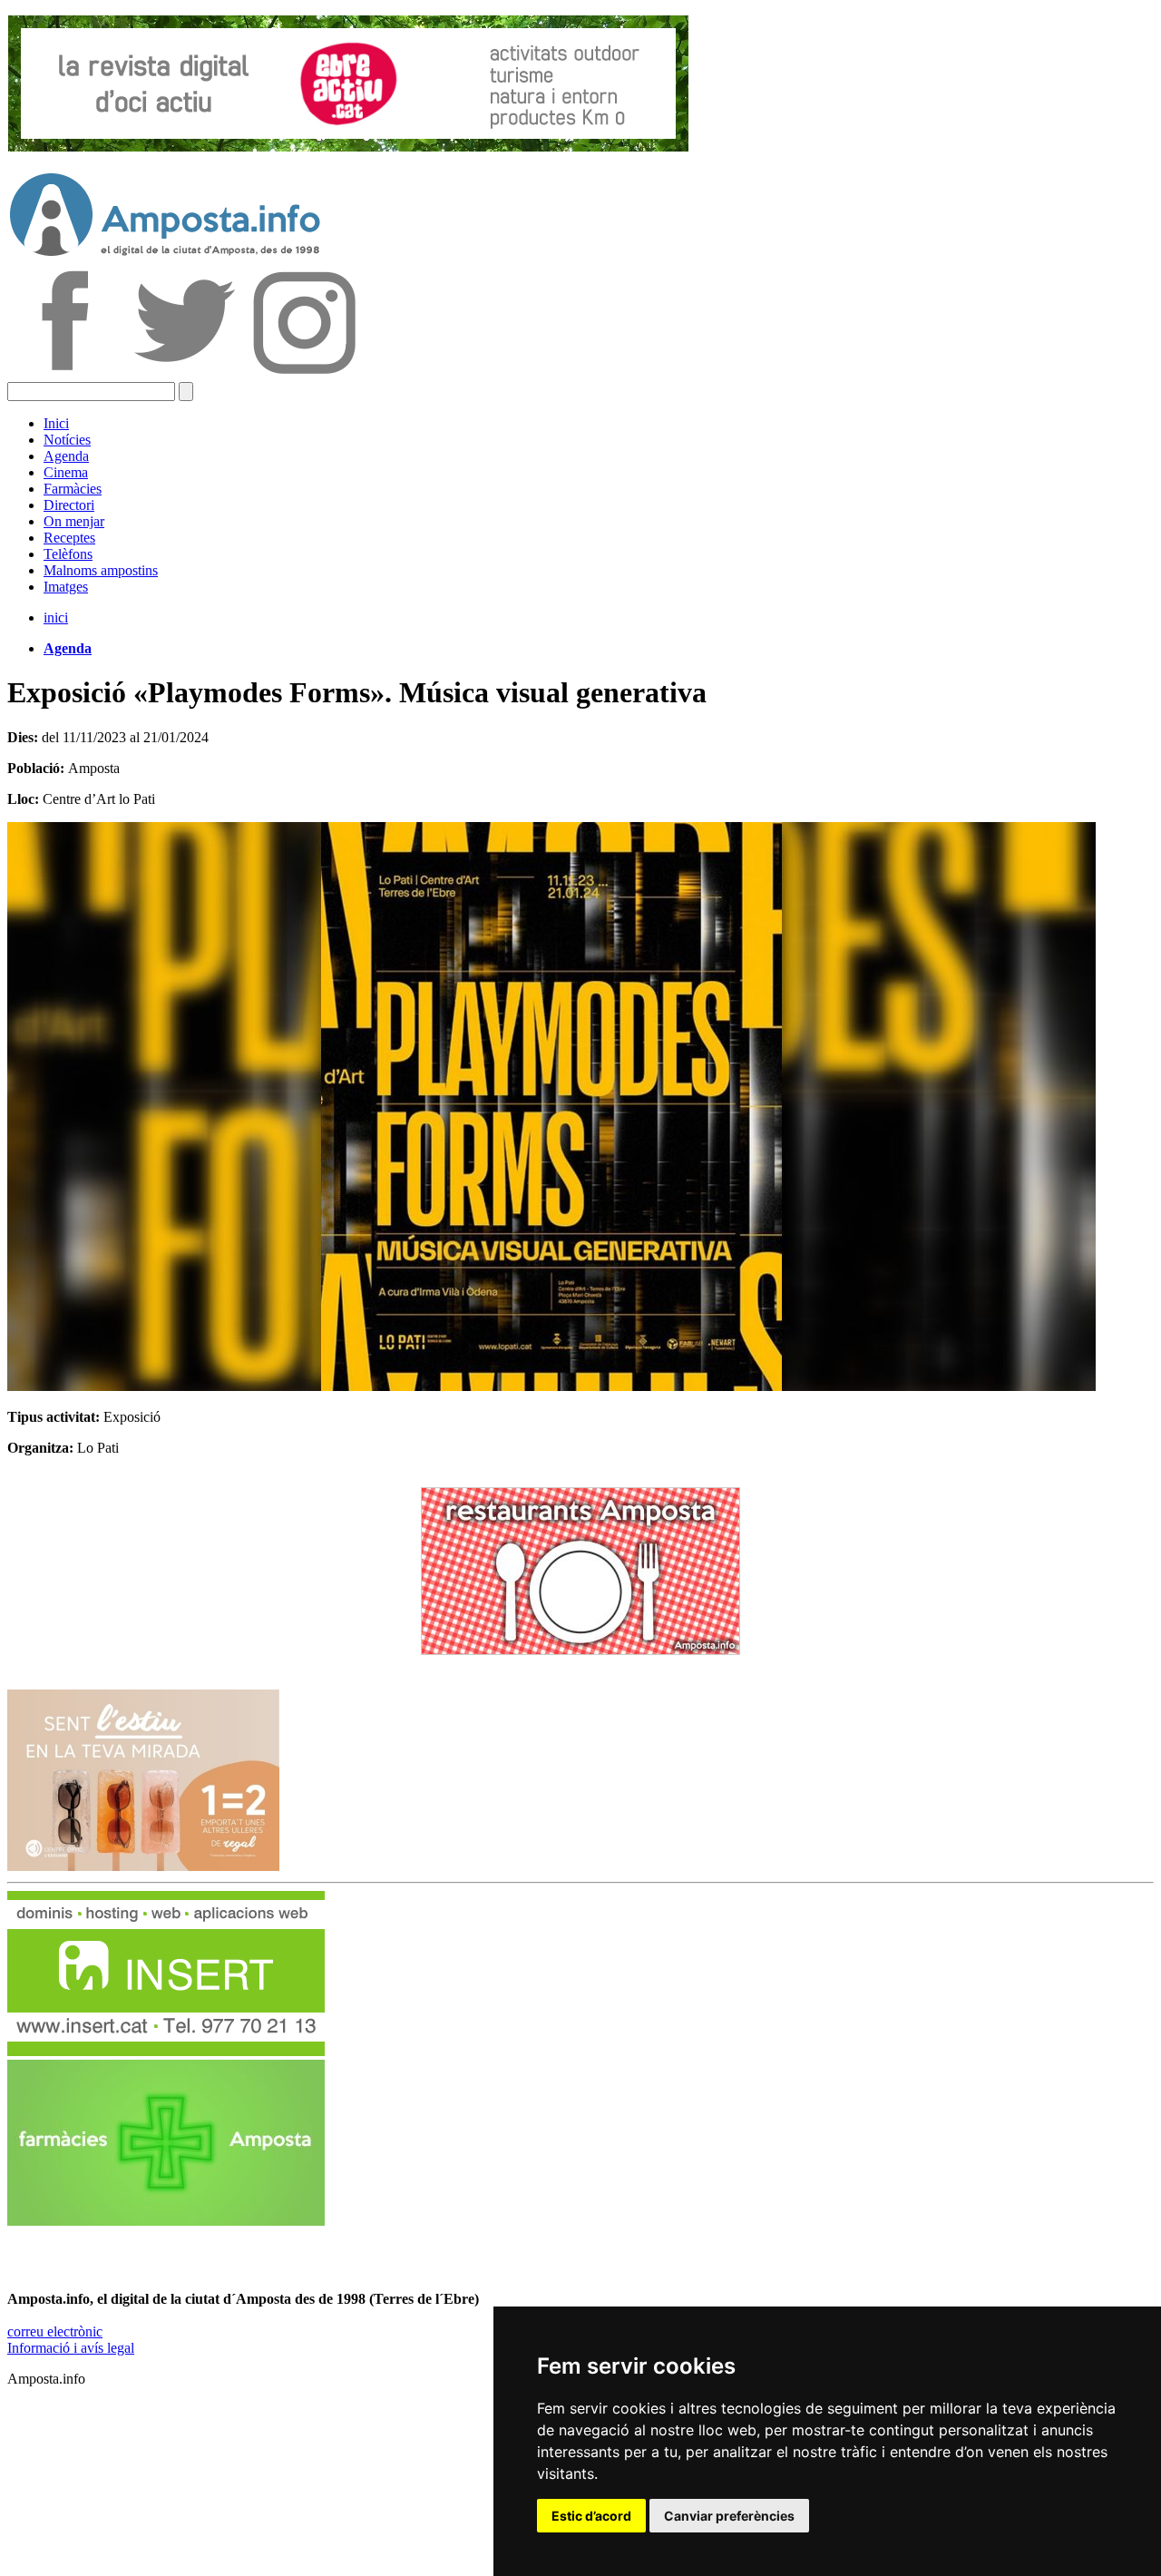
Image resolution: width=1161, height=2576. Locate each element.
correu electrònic (55, 2331)
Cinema (66, 472)
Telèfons (68, 554)
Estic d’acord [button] (591, 2516)
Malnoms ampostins (101, 570)
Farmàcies (73, 489)
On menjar (74, 521)
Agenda (66, 456)
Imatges (66, 587)
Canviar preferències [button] (729, 2516)
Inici (56, 423)
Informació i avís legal (71, 2348)
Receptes (69, 538)
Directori (69, 505)
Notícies (67, 440)
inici (56, 617)
